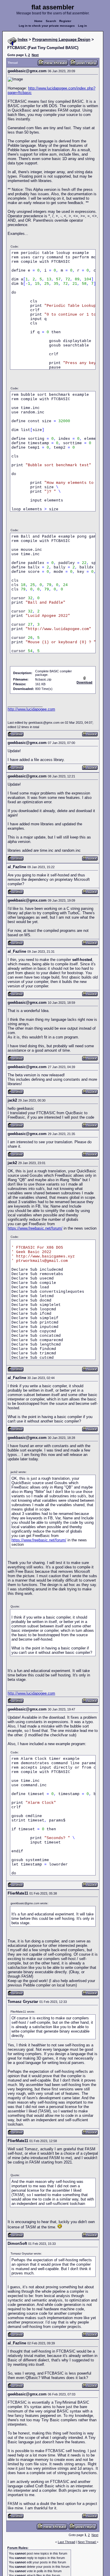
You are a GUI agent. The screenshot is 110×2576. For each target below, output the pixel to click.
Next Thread (87, 2542)
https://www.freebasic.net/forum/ (35, 1228)
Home (38, 21)
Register (65, 21)
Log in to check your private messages (47, 26)
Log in (82, 26)
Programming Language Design (61, 39)
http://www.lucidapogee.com (31, 709)
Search (51, 21)
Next (35, 55)
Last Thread (66, 2542)
